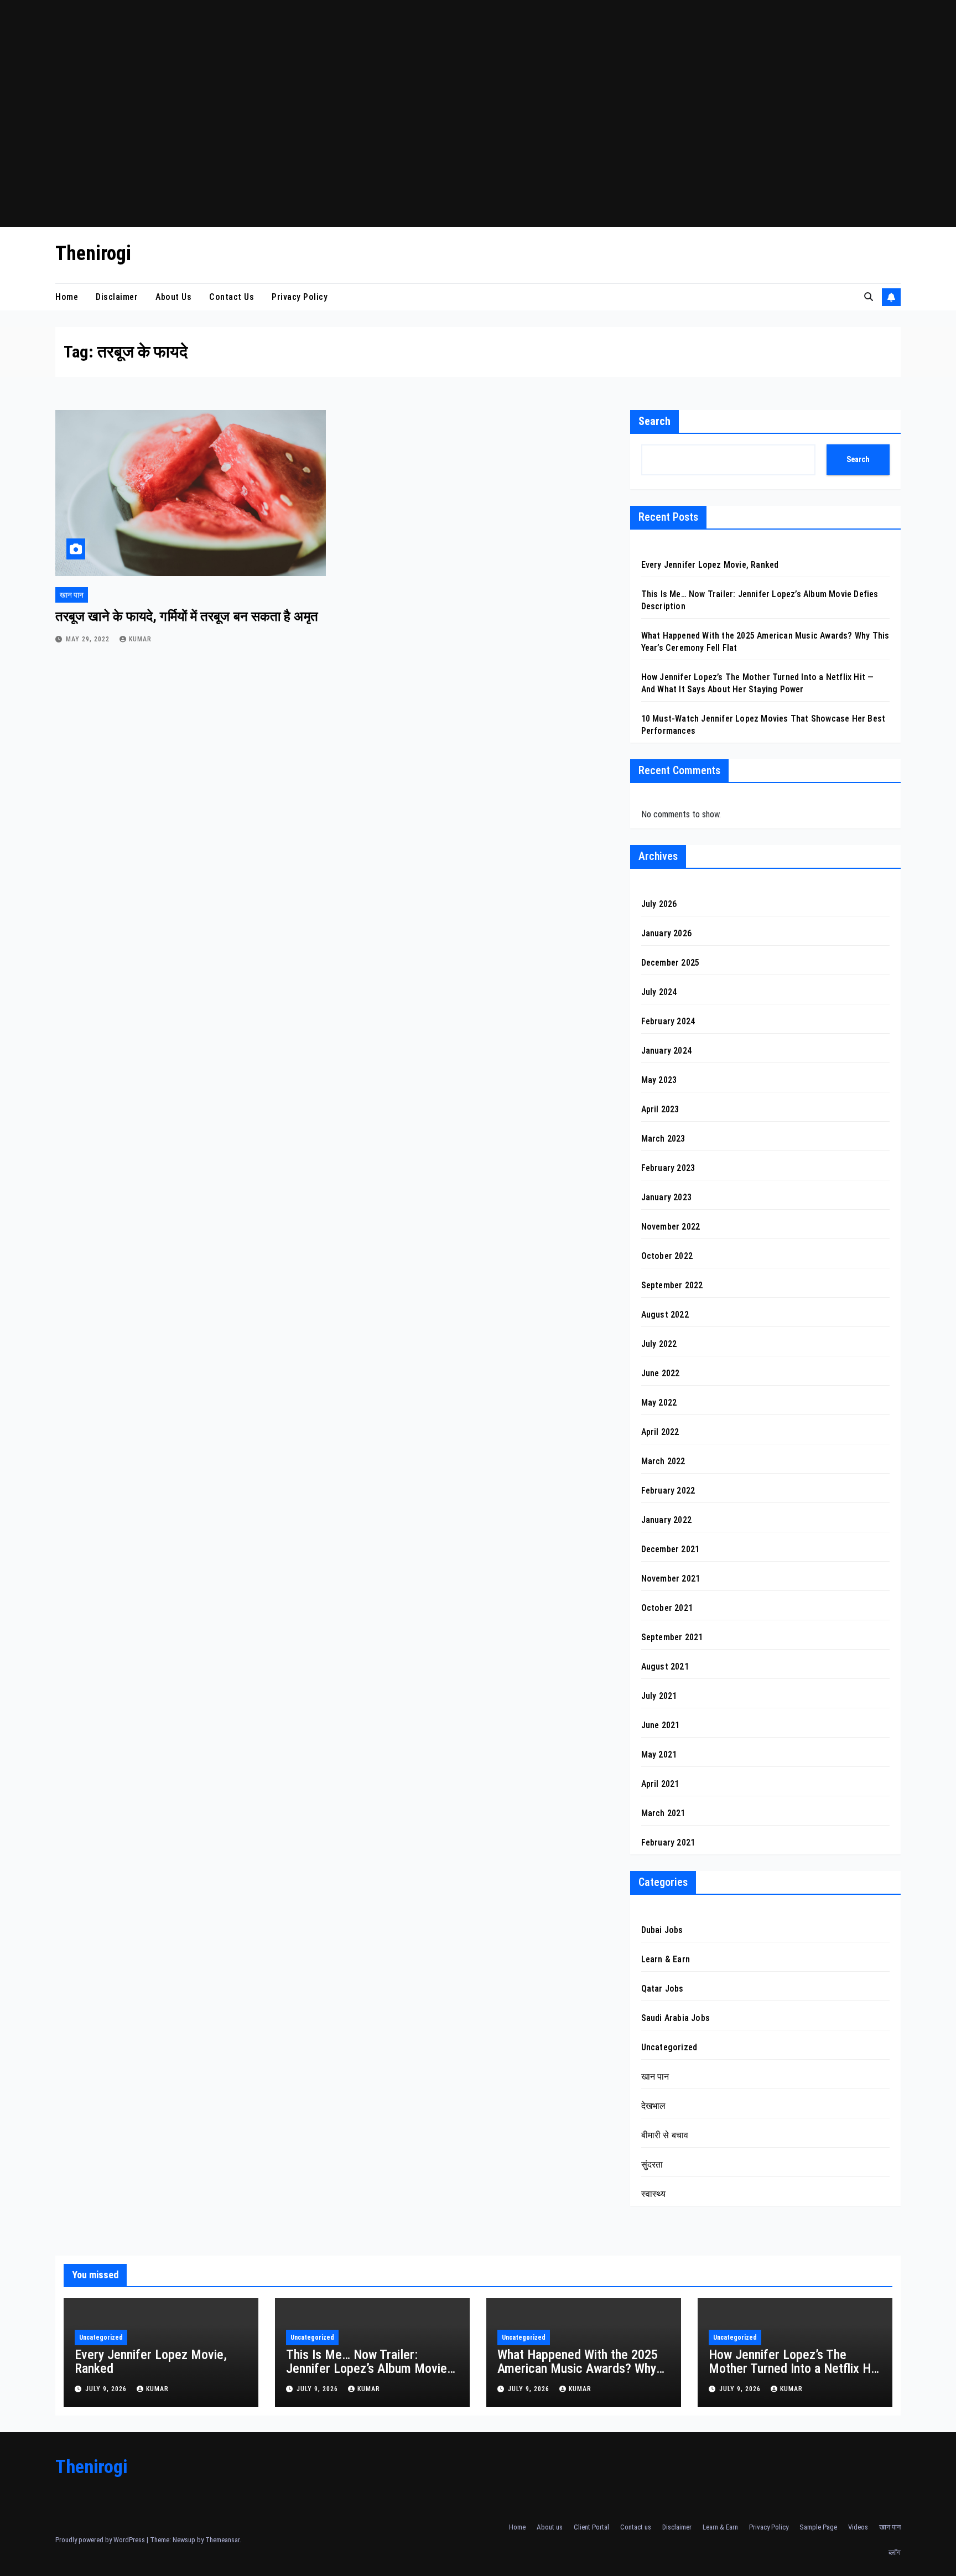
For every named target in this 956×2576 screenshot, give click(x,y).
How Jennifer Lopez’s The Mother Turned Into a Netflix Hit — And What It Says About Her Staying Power (793, 2375)
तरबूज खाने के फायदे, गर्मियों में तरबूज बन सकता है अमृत (187, 616)
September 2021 (672, 1637)
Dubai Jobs (662, 1930)
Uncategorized (669, 2047)
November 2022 (671, 1227)
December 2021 (671, 1549)
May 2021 (659, 1755)
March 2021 (663, 1813)
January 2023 (666, 1197)
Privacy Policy (300, 297)
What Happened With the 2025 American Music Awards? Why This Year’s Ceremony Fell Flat (578, 2368)
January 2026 (666, 933)
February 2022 (668, 1491)
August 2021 (665, 1667)
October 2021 (667, 1608)
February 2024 (668, 1021)
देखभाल (654, 2106)
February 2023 (668, 1168)
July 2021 (659, 1696)
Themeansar (222, 2540)
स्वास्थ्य (654, 2194)
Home (67, 297)
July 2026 (659, 904)
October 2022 (667, 1256)
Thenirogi (93, 253)
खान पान (72, 595)
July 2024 (659, 992)
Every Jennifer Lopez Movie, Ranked (710, 565)
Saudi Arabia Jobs (676, 2018)
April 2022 (660, 1432)
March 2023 (663, 1139)
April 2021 (660, 1784)
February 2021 (668, 1842)
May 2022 (659, 1403)
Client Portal (591, 2527)
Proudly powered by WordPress (101, 2540)
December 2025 (671, 963)
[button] (869, 297)
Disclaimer (117, 297)
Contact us (232, 297)
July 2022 (659, 1344)
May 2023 (659, 1080)
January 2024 (666, 1051)
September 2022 (672, 1285)
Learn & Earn (666, 1959)
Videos (858, 2527)
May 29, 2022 (89, 639)
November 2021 (671, 1579)
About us (173, 297)
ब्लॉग (895, 2552)
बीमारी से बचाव (665, 2135)
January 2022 (666, 1520)
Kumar (140, 639)
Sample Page (818, 2527)
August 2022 (665, 1315)
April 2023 (660, 1109)
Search (654, 421)
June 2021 (661, 1725)
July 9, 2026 (107, 2389)
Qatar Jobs (663, 1989)
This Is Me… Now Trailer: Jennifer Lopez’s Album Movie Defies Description (367, 2368)
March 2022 (663, 1461)
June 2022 (661, 1373)
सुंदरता (652, 2165)
